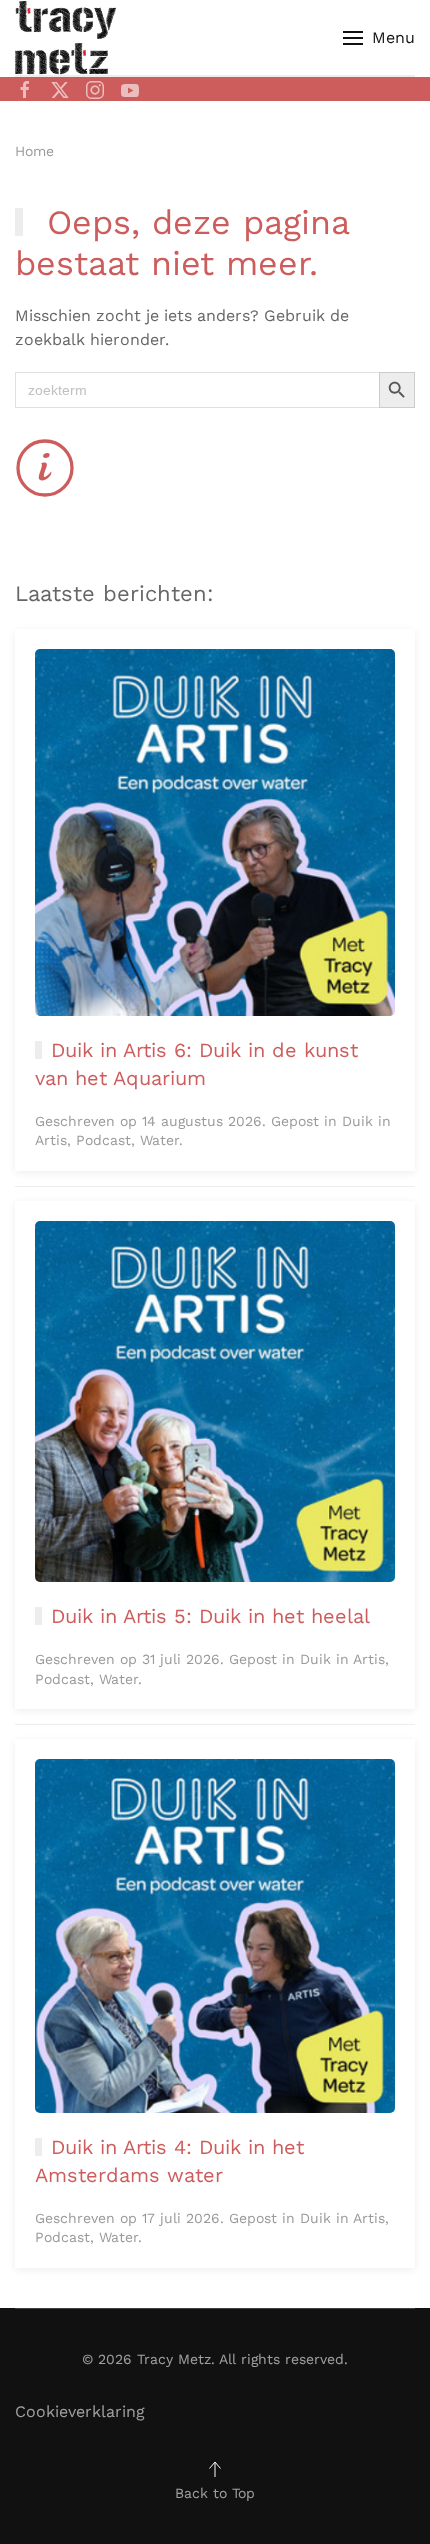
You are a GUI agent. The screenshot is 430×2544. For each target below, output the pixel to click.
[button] (379, 37)
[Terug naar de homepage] (65, 37)
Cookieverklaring (80, 2411)
